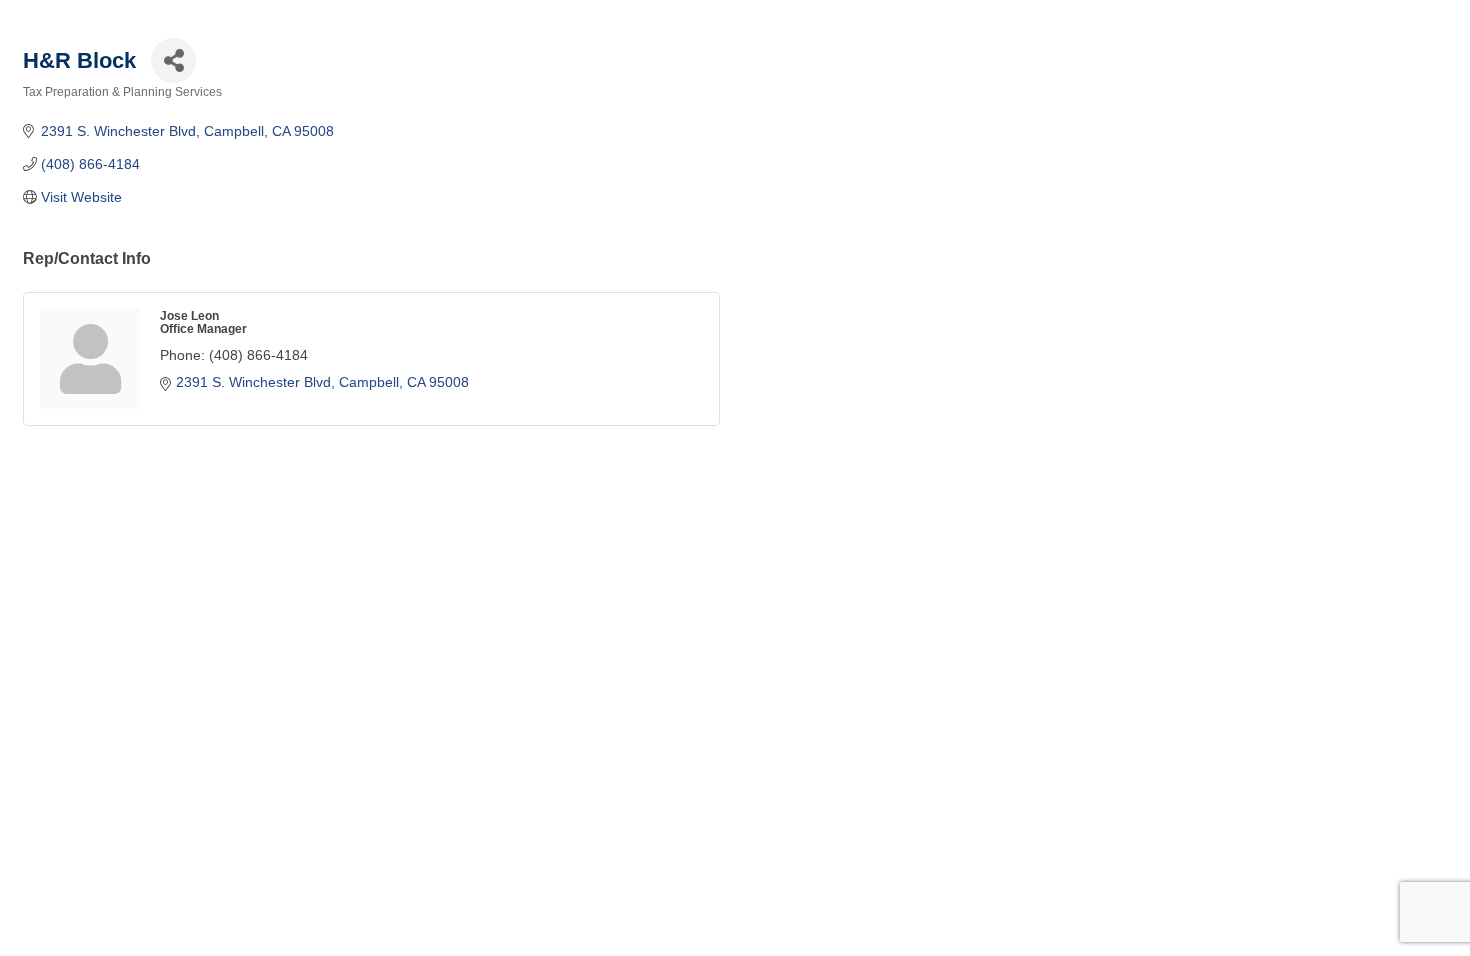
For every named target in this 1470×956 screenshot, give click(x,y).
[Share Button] (173, 60)
